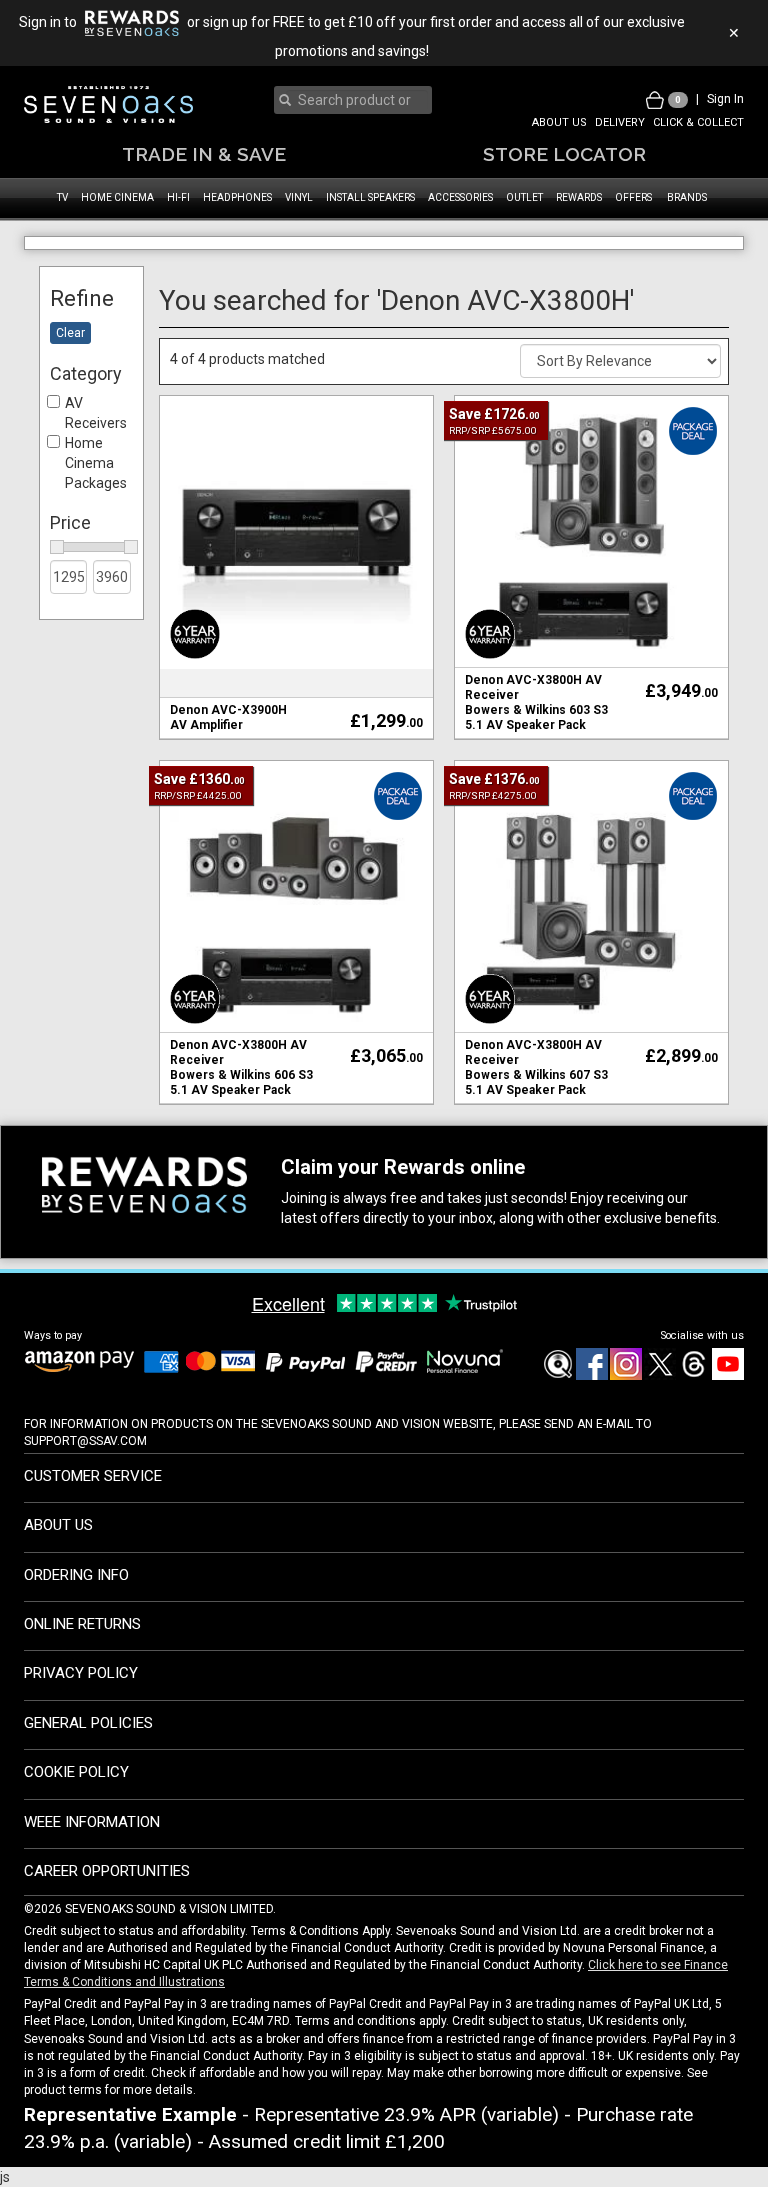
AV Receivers (96, 449)
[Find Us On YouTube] (727, 1412)
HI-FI (178, 197)
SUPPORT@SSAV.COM (85, 1476)
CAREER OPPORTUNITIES (107, 1906)
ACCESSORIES (460, 197)
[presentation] (357, 100)
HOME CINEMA (117, 197)
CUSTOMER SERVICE (93, 1511)
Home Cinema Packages (96, 499)
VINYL (299, 197)
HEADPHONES (237, 197)
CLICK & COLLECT (698, 122)
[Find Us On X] (659, 1412)
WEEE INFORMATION (92, 1857)
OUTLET (524, 197)
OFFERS (633, 197)
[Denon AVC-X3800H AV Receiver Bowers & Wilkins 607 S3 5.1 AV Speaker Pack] (591, 931)
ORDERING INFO (76, 1610)
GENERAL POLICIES (88, 1758)
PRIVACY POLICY (81, 1709)
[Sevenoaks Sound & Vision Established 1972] (108, 104)
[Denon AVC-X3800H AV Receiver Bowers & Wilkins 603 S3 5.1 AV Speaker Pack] (591, 566)
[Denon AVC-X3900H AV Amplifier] (296, 566)
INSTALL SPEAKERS (370, 197)
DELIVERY (620, 122)
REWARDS (579, 197)
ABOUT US (559, 122)
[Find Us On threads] (693, 1412)
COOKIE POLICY (76, 1808)
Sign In (725, 99)
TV (62, 197)
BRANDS (687, 197)
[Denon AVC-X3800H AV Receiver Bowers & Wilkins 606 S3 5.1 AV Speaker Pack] (296, 931)
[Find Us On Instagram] (625, 1412)
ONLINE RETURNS (82, 1659)
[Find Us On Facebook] (557, 1412)
